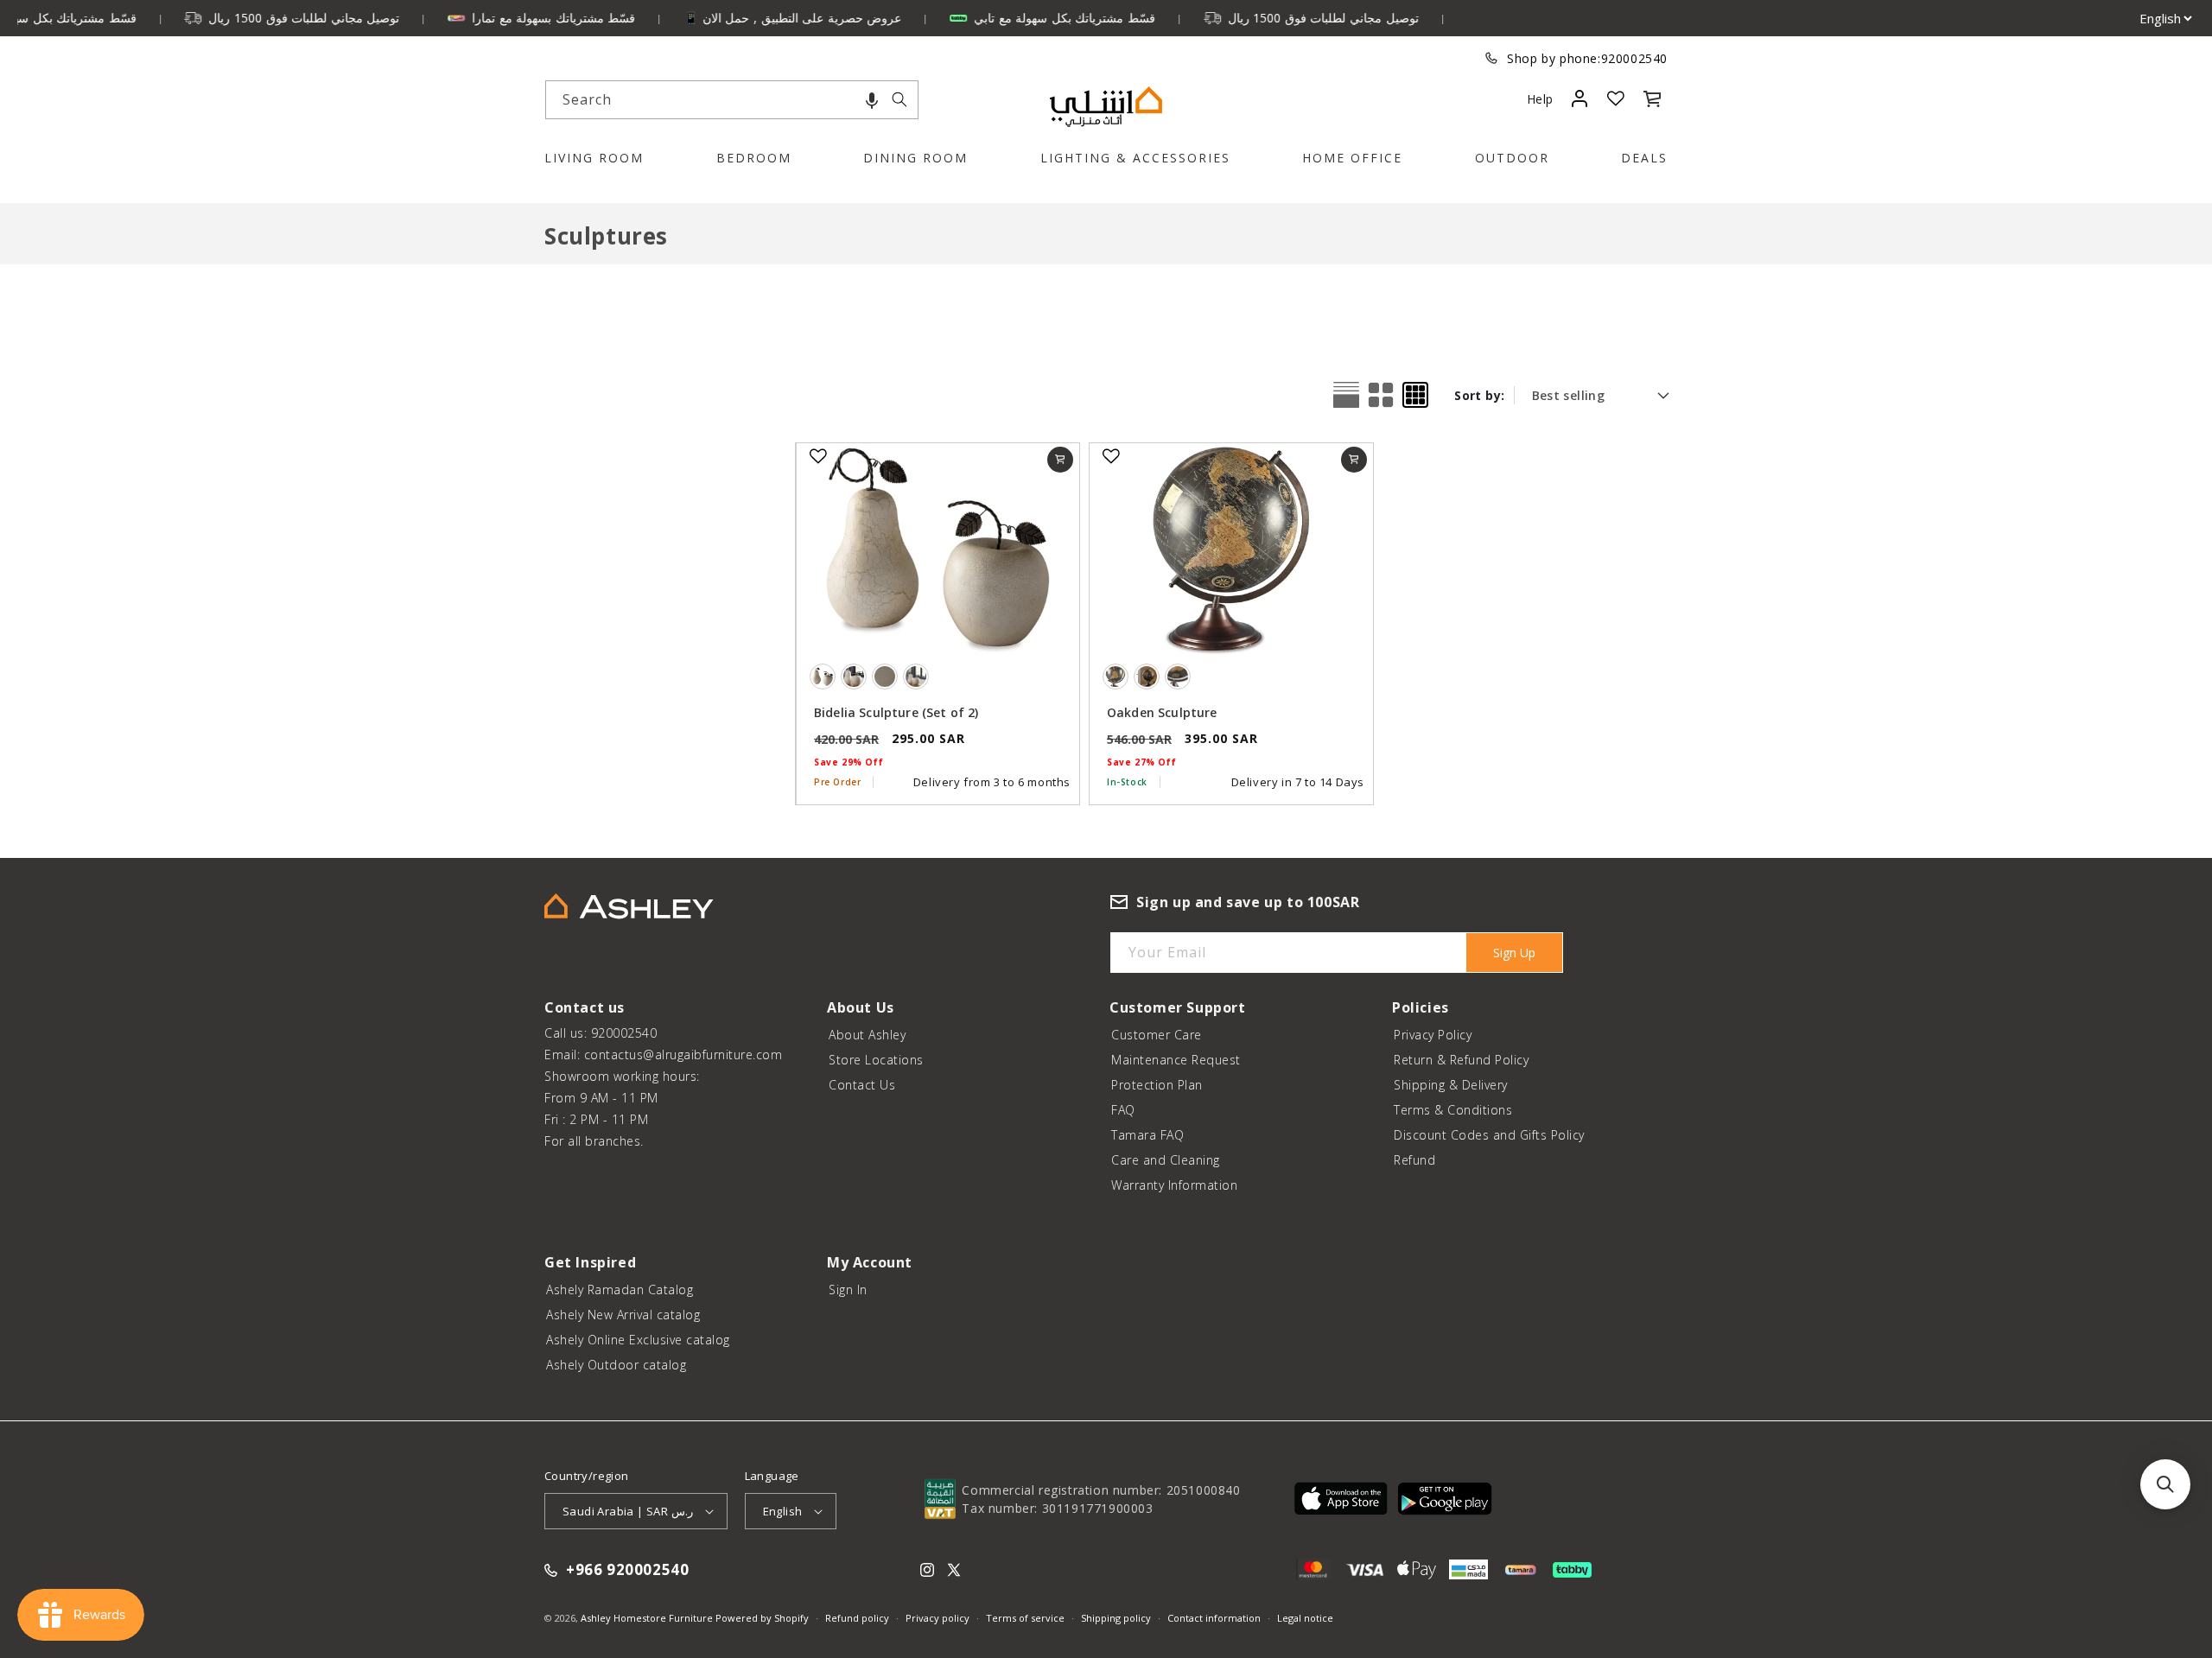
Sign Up (1514, 953)
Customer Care (1157, 1035)
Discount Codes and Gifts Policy (1489, 1135)
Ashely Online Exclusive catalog (638, 1340)
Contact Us (862, 1085)
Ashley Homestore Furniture (647, 1618)
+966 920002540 (627, 1570)
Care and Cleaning (1166, 1160)
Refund (1414, 1160)
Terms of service (1025, 1618)
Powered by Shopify (762, 1618)
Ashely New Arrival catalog (623, 1315)
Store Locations (876, 1060)
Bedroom (754, 158)
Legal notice (1305, 1618)
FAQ (1123, 1110)
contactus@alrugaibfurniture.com (683, 1055)
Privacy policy (938, 1618)
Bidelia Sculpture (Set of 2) (896, 712)
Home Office (1352, 158)
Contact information (1214, 1618)
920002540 (1634, 58)
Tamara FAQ (1147, 1135)
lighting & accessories (1135, 158)
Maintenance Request (1176, 1060)
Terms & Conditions (1453, 1110)
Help (1540, 99)
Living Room (594, 158)
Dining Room (915, 158)
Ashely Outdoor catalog (616, 1365)
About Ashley (867, 1035)
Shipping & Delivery (1451, 1085)
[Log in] (1579, 98)
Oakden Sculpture (1162, 712)
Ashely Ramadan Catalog (620, 1290)
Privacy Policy (1433, 1035)
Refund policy (857, 1618)
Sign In (848, 1290)
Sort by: (1479, 395)
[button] (872, 100)
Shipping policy (1116, 1618)
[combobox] (732, 100)
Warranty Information (1174, 1185)
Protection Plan (1157, 1085)
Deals (1644, 158)
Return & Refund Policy (1461, 1060)
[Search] (899, 99)
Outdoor (1512, 158)
